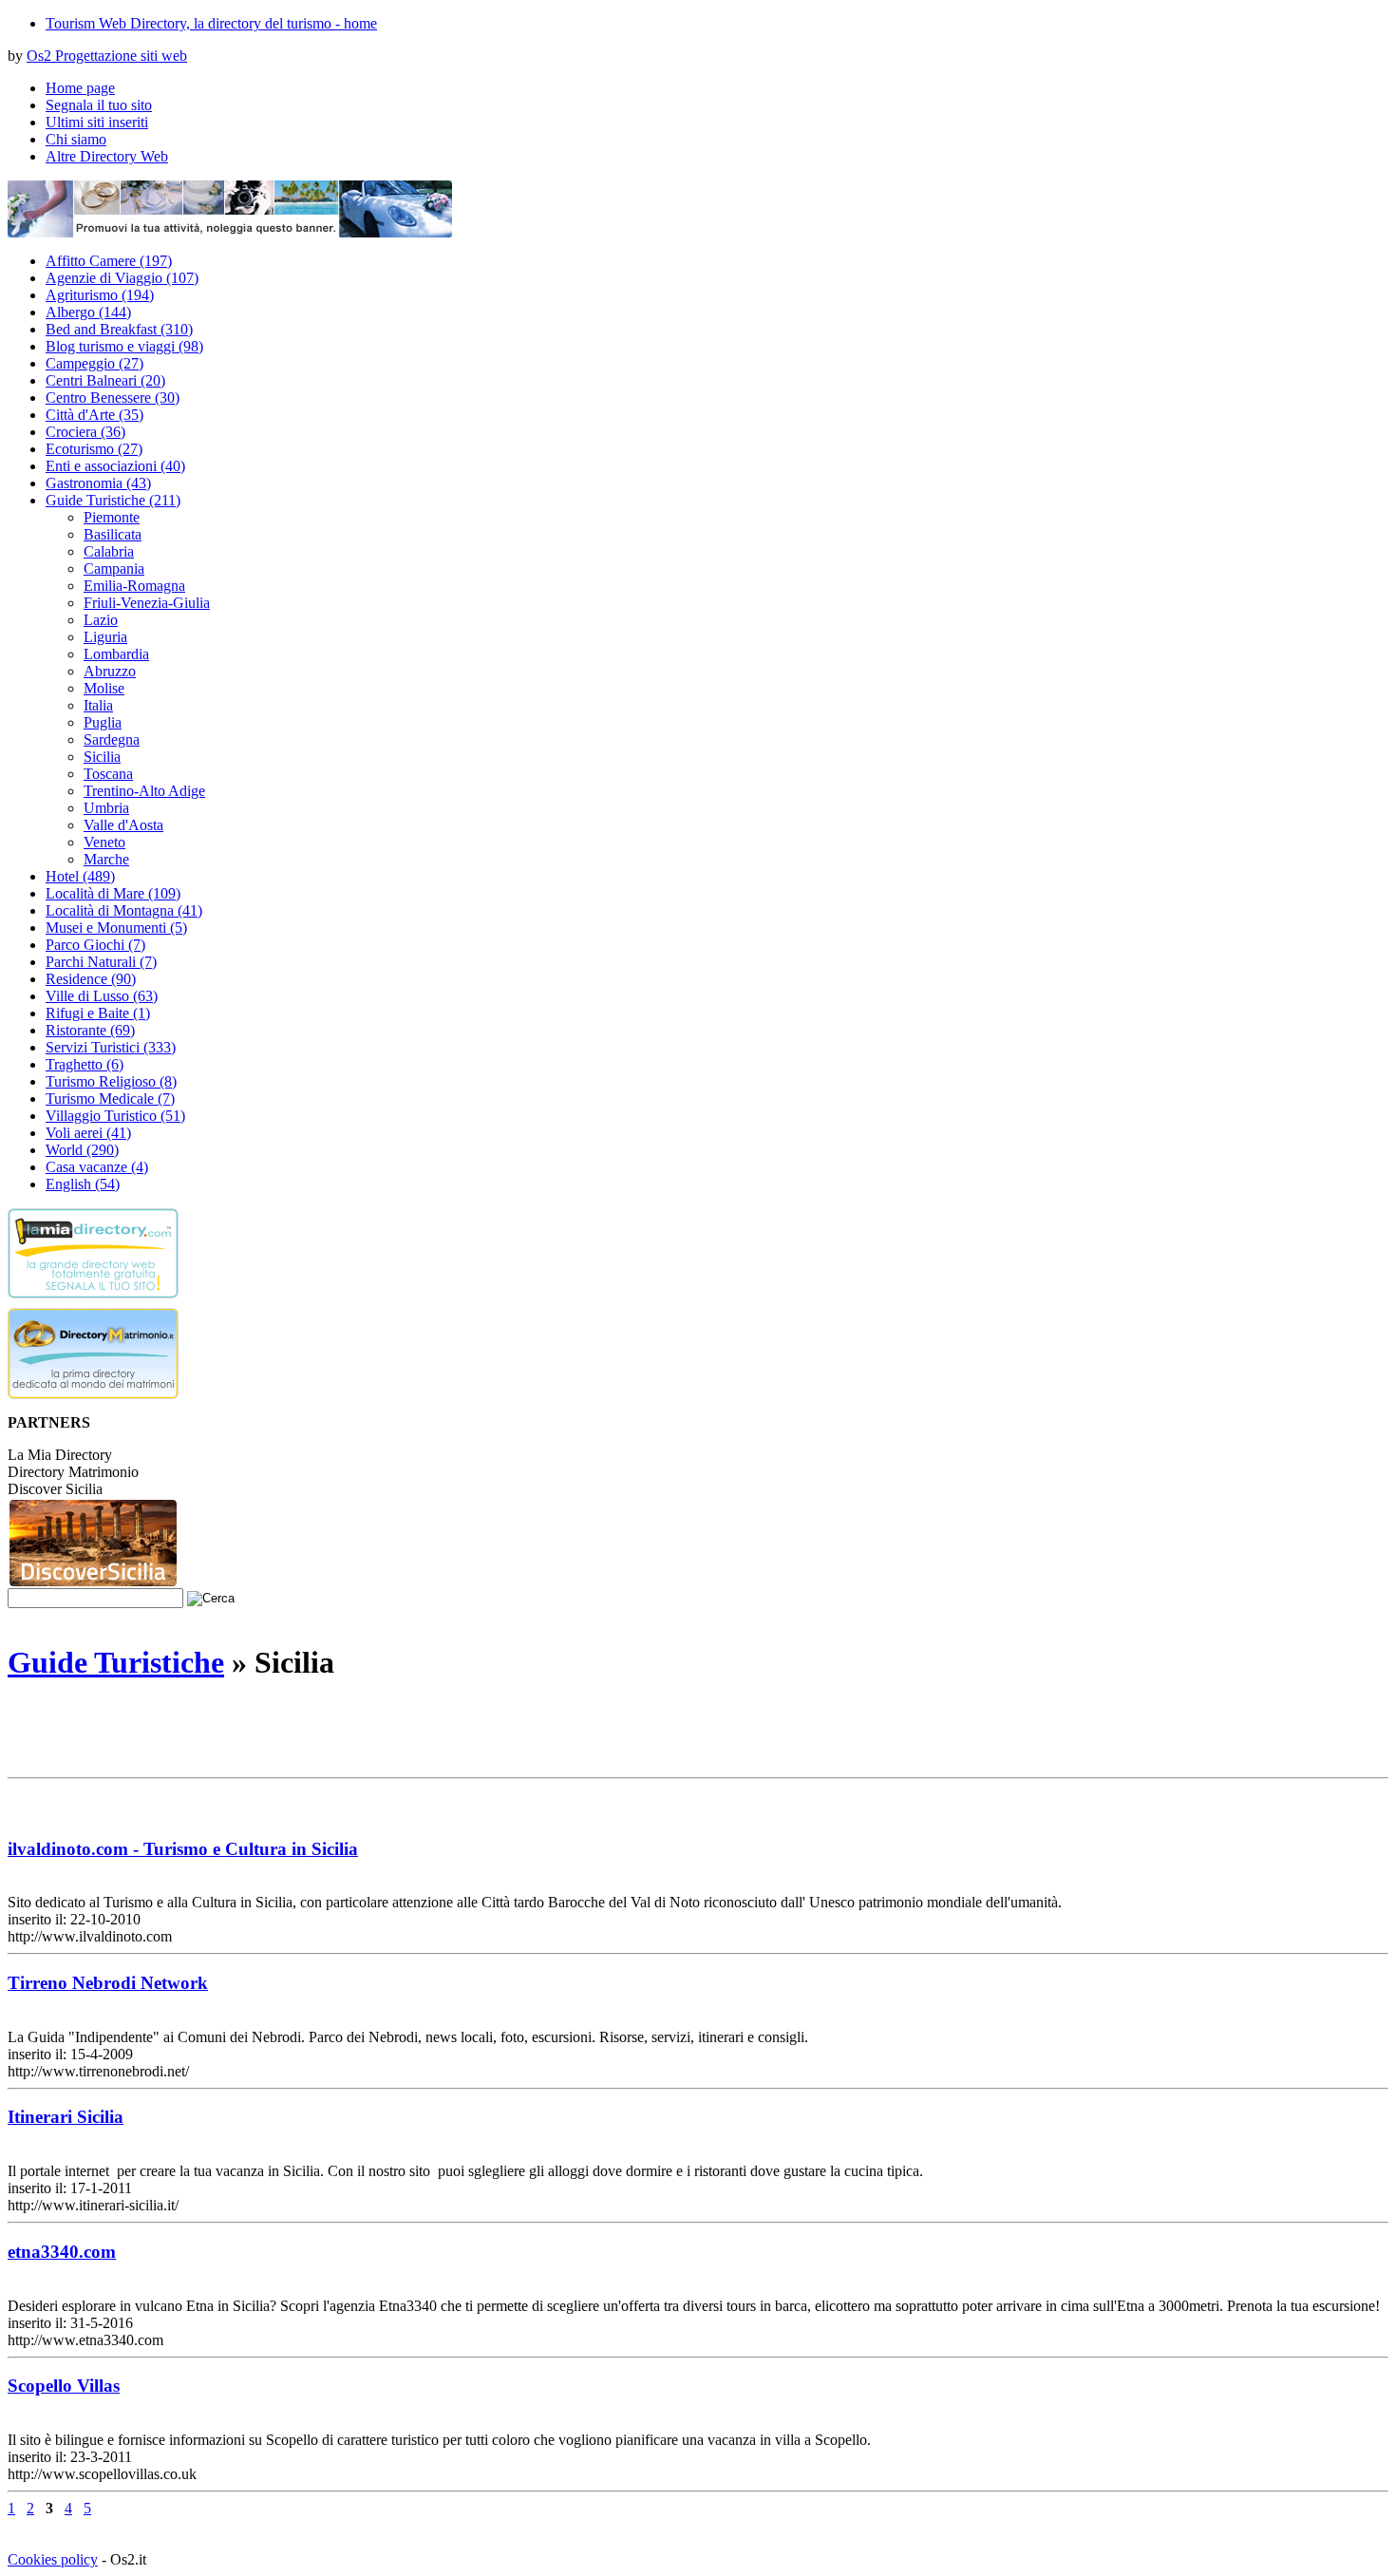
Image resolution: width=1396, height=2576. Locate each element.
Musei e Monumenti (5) (116, 928)
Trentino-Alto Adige (144, 791)
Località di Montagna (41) (124, 910)
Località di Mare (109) (113, 893)
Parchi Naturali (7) (101, 962)
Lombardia (116, 654)
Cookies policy (53, 2559)
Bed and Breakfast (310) (119, 329)
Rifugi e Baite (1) (98, 1013)
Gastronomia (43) (98, 483)
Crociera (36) (85, 432)
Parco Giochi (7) (95, 945)
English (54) (83, 1184)
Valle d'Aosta (123, 825)
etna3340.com (62, 2252)
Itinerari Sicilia (66, 2117)
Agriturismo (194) (100, 295)
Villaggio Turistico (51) (115, 1116)
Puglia (103, 722)
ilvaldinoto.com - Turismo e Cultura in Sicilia (183, 1849)
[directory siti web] (93, 1303)
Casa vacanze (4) (97, 1167)
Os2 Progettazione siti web (107, 56)
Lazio (101, 620)
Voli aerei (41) (88, 1133)
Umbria (106, 808)
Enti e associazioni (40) (115, 466)
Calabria (109, 551)
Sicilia (102, 757)
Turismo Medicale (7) (110, 1099)
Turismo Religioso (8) (111, 1081)
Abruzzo (110, 671)
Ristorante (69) (90, 1030)
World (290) (82, 1150)
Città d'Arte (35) (94, 415)
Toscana (108, 774)
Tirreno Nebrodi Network (108, 1983)
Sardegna (112, 739)
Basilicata (113, 534)
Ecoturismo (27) (94, 449)
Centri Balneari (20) (105, 380)
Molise (104, 688)
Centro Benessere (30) (113, 398)
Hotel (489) (80, 876)
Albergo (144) (88, 312)
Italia (98, 705)
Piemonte (112, 517)
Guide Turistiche (116, 1662)
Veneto (104, 842)
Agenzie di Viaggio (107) (122, 278)
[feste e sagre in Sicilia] (93, 1583)
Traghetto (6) (85, 1064)
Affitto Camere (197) (109, 261)
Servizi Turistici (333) (111, 1047)
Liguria (105, 637)
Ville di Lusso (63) (102, 996)
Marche (106, 859)
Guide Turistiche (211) (113, 500)
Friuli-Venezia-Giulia (147, 603)
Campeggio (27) (94, 363)
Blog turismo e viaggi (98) (124, 346)
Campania (114, 568)
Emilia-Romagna (134, 586)
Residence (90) (91, 979)
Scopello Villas (64, 2386)
